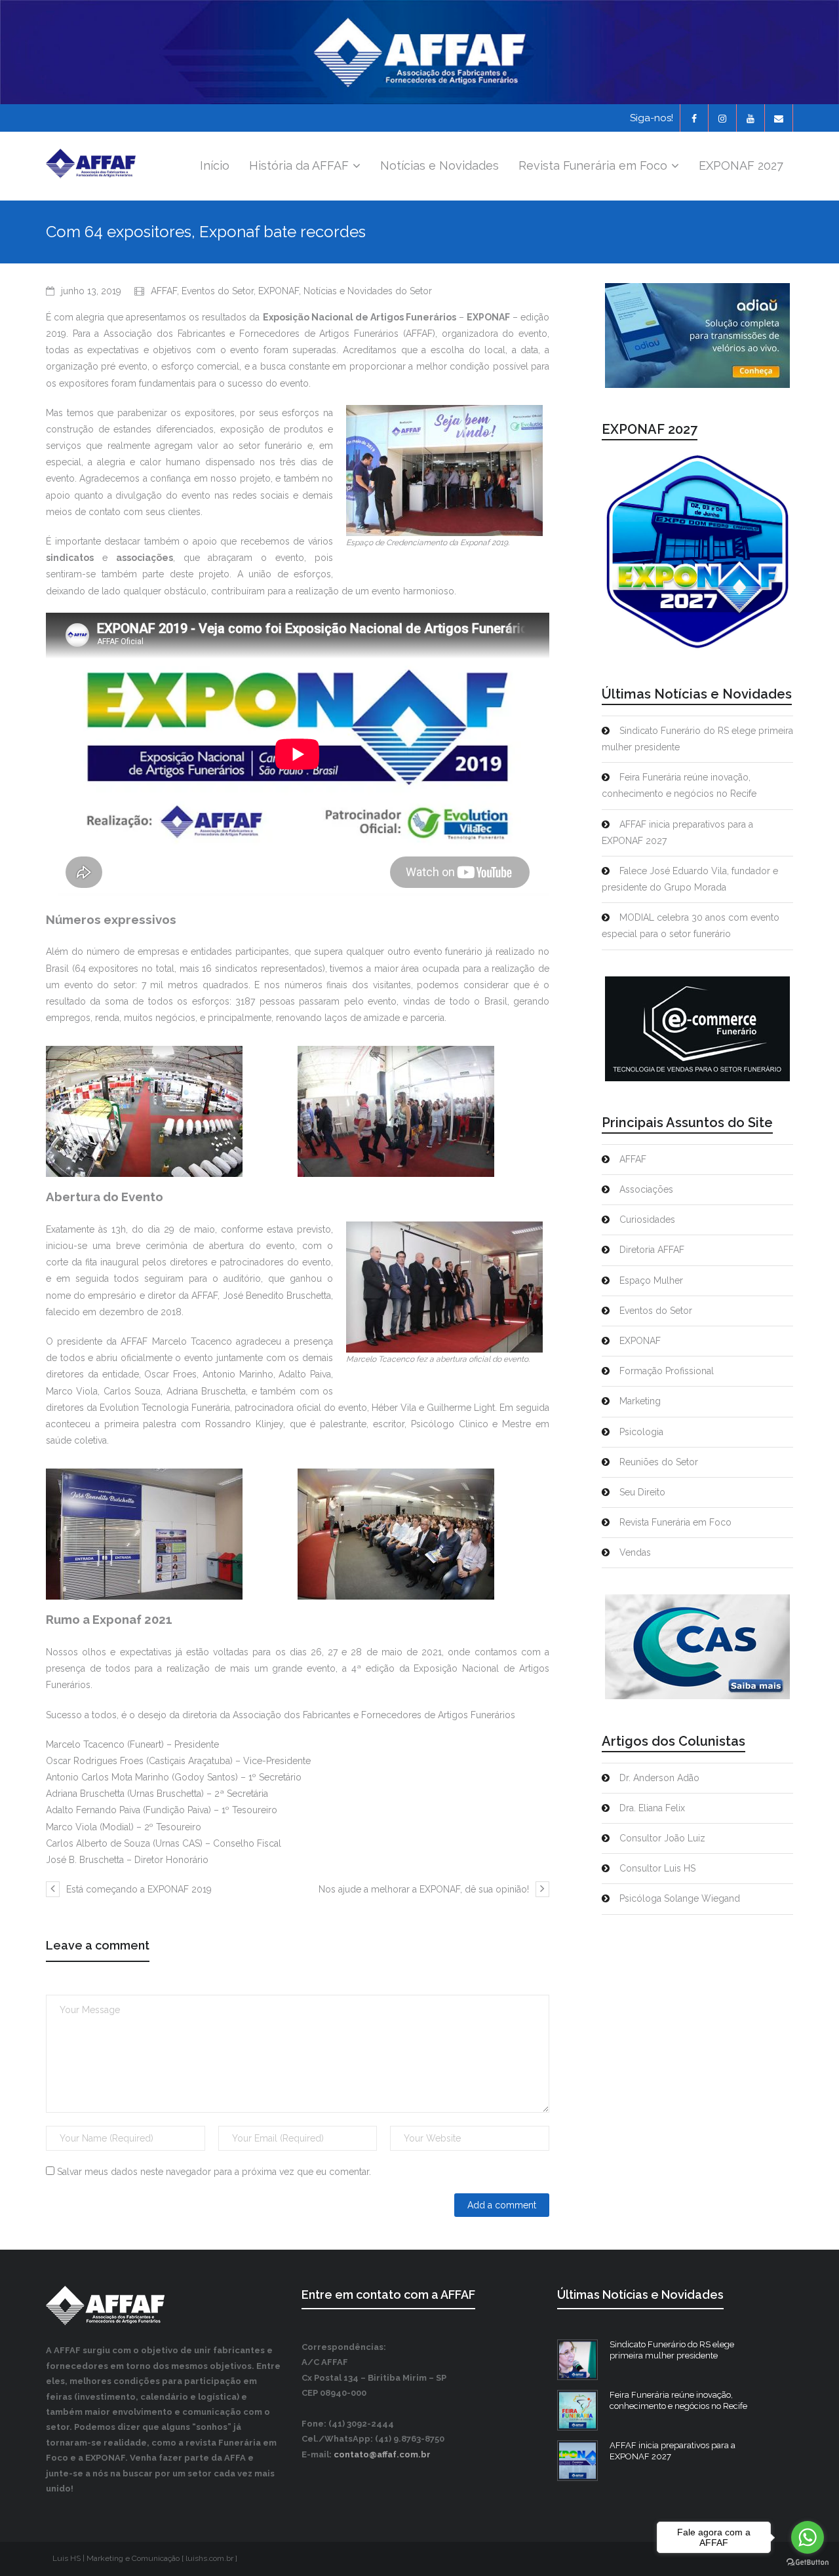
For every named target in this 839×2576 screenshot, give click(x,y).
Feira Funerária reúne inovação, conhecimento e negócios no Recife (679, 785)
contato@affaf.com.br (382, 2454)
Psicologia (641, 1432)
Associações (646, 1189)
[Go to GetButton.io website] (808, 2563)
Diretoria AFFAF (652, 1250)
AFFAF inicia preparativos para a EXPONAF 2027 (677, 833)
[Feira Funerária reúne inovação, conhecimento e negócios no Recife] (577, 2410)
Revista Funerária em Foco (675, 1522)
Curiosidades (647, 1220)
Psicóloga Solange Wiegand (680, 1898)
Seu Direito (642, 1492)
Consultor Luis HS (657, 1868)
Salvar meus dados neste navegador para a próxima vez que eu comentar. (214, 2172)
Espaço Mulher (651, 1280)
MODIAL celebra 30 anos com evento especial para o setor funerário (691, 926)
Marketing (640, 1401)
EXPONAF (279, 291)
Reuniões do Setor (659, 1462)
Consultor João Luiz (662, 1838)
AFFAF (164, 291)
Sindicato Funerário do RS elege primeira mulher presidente (697, 739)
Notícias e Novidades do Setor (368, 291)
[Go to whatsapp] (808, 2537)
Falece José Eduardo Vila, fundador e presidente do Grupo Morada (690, 879)
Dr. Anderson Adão (659, 1778)
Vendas (635, 1552)
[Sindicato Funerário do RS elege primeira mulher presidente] (577, 2360)
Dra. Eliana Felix (652, 1808)
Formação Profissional (667, 1371)
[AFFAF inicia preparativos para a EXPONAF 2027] (577, 2461)
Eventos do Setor (218, 291)
